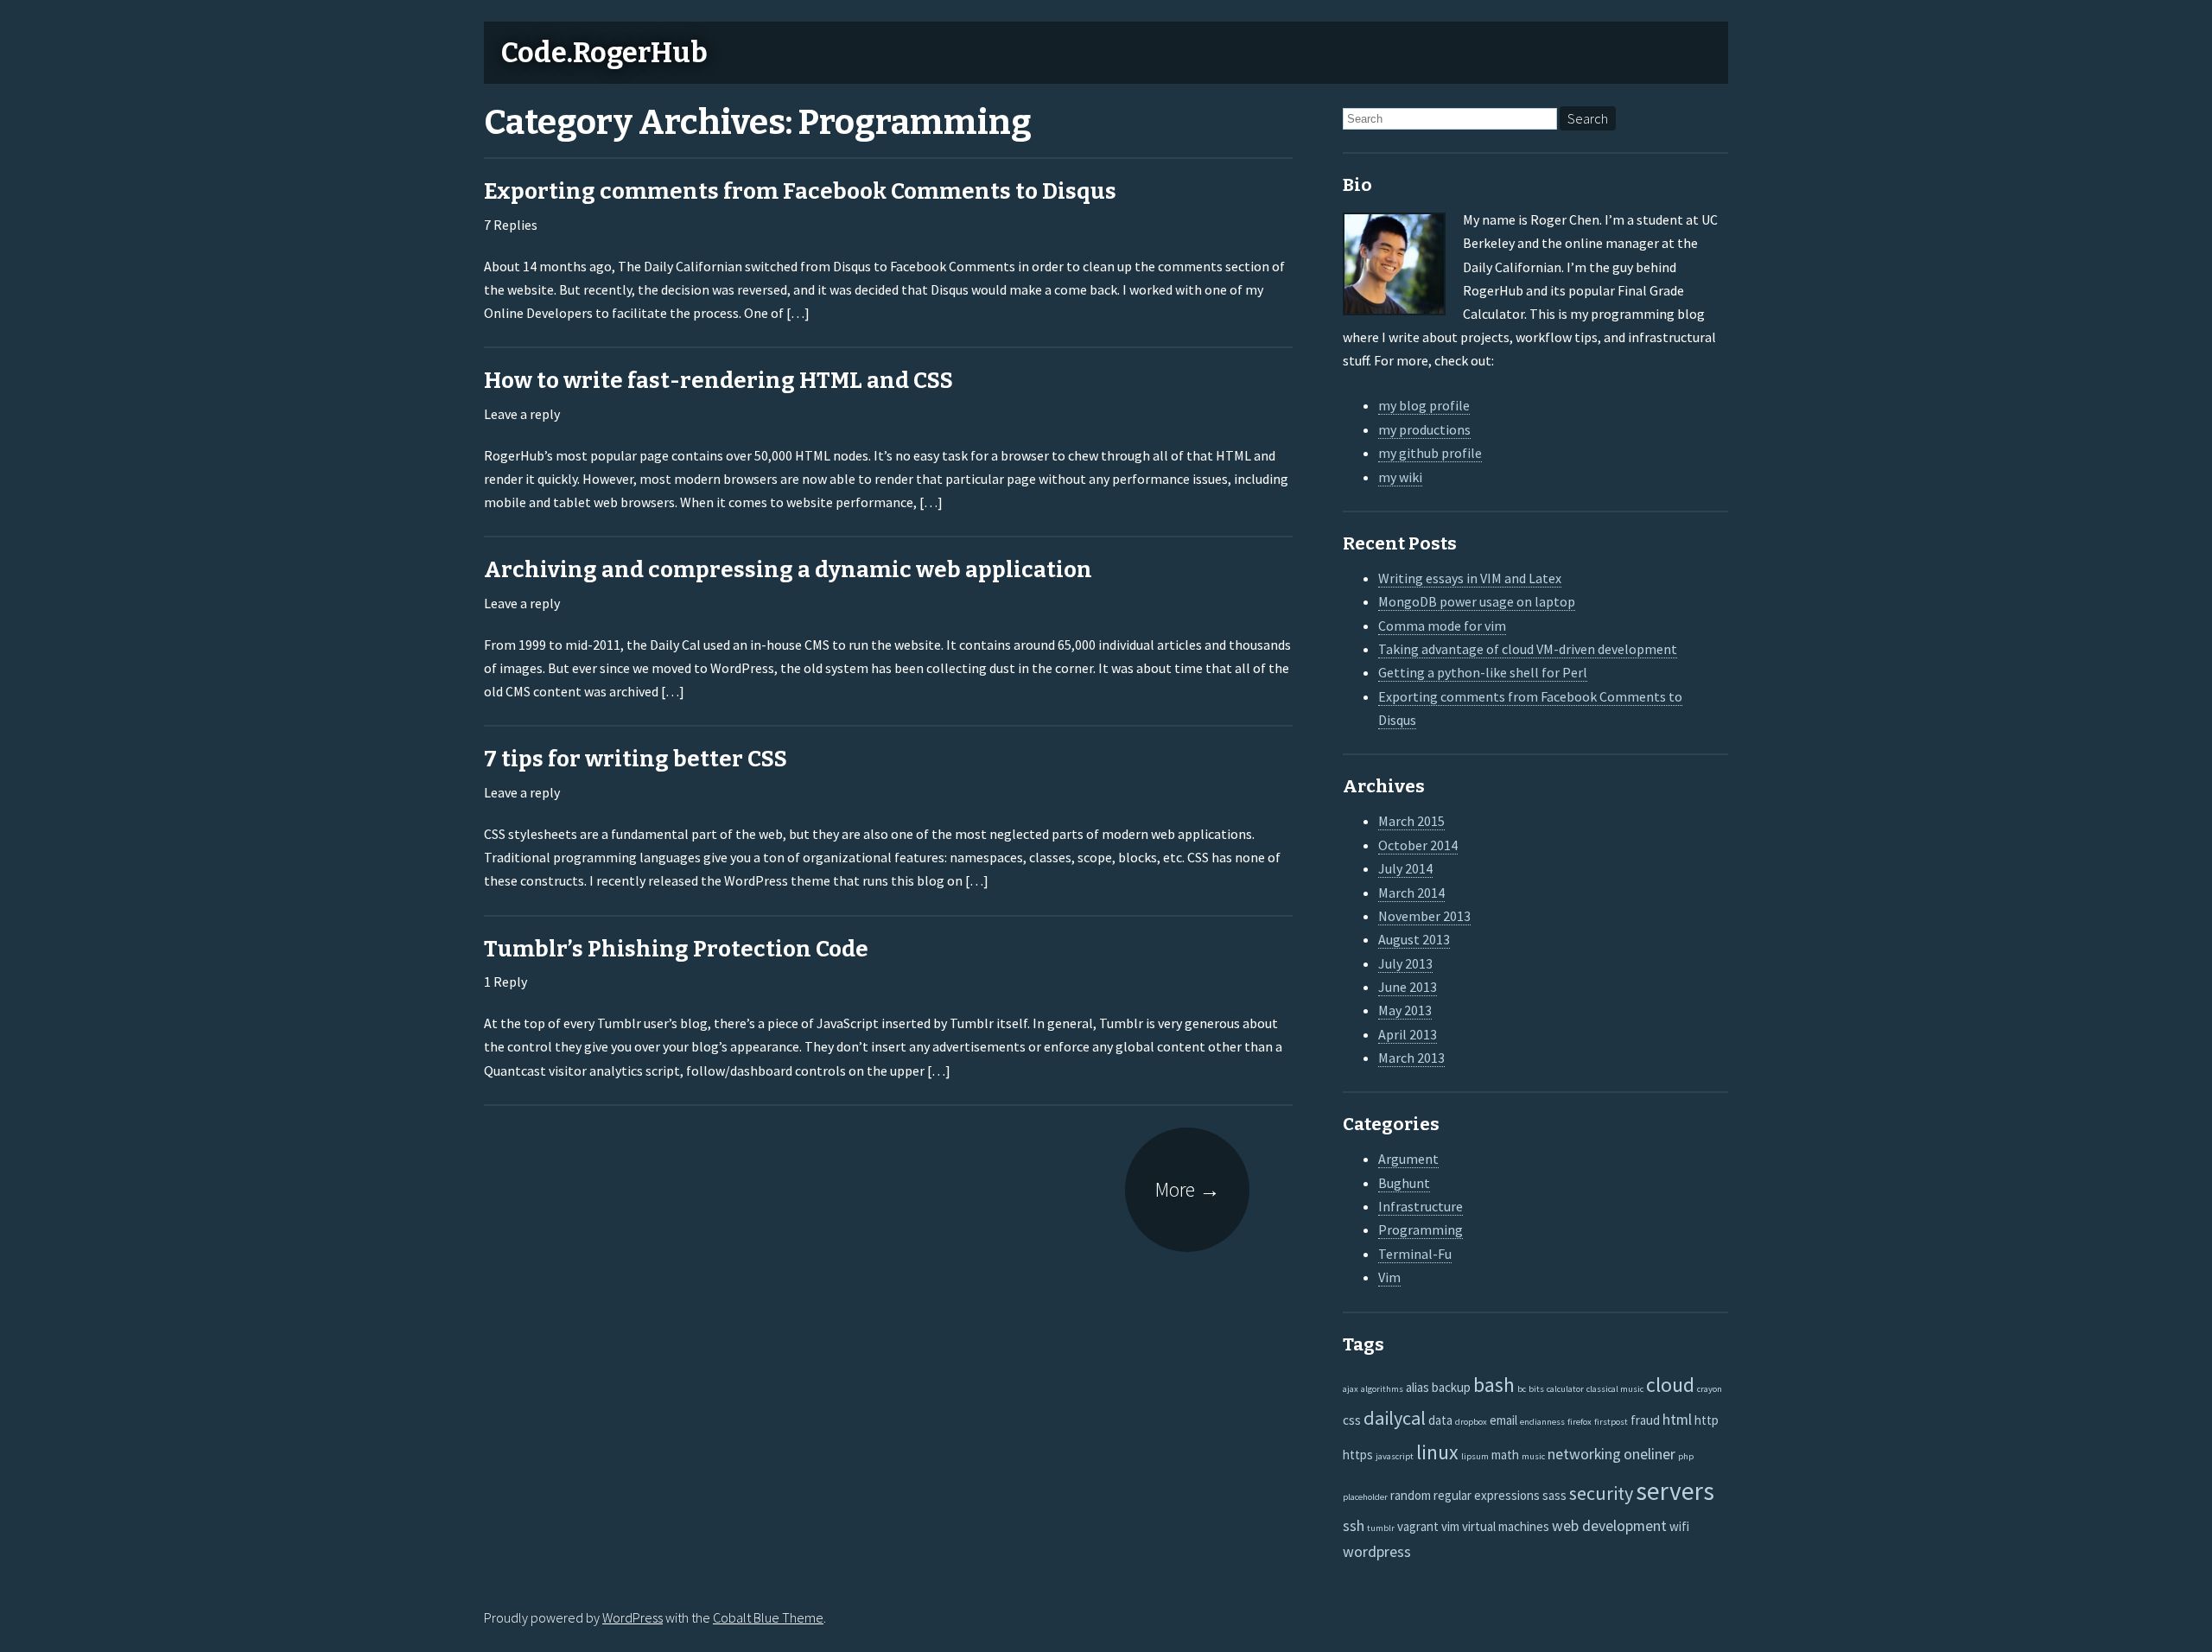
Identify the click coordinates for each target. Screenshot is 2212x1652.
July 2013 (1405, 963)
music (1533, 1456)
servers (1675, 1491)
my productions (1424, 429)
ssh (1354, 1525)
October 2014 (1418, 845)
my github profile (1430, 453)
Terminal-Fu (1415, 1254)
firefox (1580, 1422)
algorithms (1382, 1389)
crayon (1710, 1389)
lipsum (1475, 1456)
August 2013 (1414, 939)
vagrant (1418, 1526)
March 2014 (1411, 893)
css (1352, 1420)
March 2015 (1411, 821)
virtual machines (1506, 1526)
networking (1584, 1454)
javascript (1395, 1456)
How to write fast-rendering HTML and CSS (718, 381)
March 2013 (1411, 1058)
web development (1609, 1525)
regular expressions (1487, 1495)
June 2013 (1408, 987)
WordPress (632, 1617)
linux (1437, 1452)
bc (1522, 1389)
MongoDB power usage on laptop (1477, 601)
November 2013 (1424, 916)
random (1411, 1495)
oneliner (1649, 1454)
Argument (1408, 1159)
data (1440, 1420)
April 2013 (1408, 1034)
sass (1554, 1495)
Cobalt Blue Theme (768, 1617)
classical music (1615, 1389)
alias (1417, 1387)
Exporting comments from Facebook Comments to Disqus (800, 191)
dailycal (1395, 1418)
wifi (1679, 1526)
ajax (1351, 1389)
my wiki (1400, 477)
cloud (1670, 1385)
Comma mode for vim (1442, 626)
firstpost (1611, 1422)
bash (1494, 1385)
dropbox (1471, 1422)
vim (1450, 1526)
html (1677, 1419)
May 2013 (1405, 1010)
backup (1451, 1387)
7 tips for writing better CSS (636, 759)
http (1707, 1420)
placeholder (1365, 1497)
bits (1536, 1389)
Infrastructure (1421, 1206)
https (1358, 1455)
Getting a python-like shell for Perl (1483, 672)
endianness (1542, 1422)
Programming (1421, 1229)
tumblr (1381, 1528)
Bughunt (1404, 1183)
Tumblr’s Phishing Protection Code (676, 949)
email (1503, 1420)
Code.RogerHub (604, 53)
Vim (1389, 1277)
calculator (1565, 1389)
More (1188, 1189)
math (1505, 1455)
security (1601, 1493)
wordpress (1377, 1551)
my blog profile (1424, 405)
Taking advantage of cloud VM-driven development (1528, 649)
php (1686, 1456)
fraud (1645, 1420)
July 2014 (1405, 868)
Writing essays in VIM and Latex (1470, 578)
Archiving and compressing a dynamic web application (788, 570)
